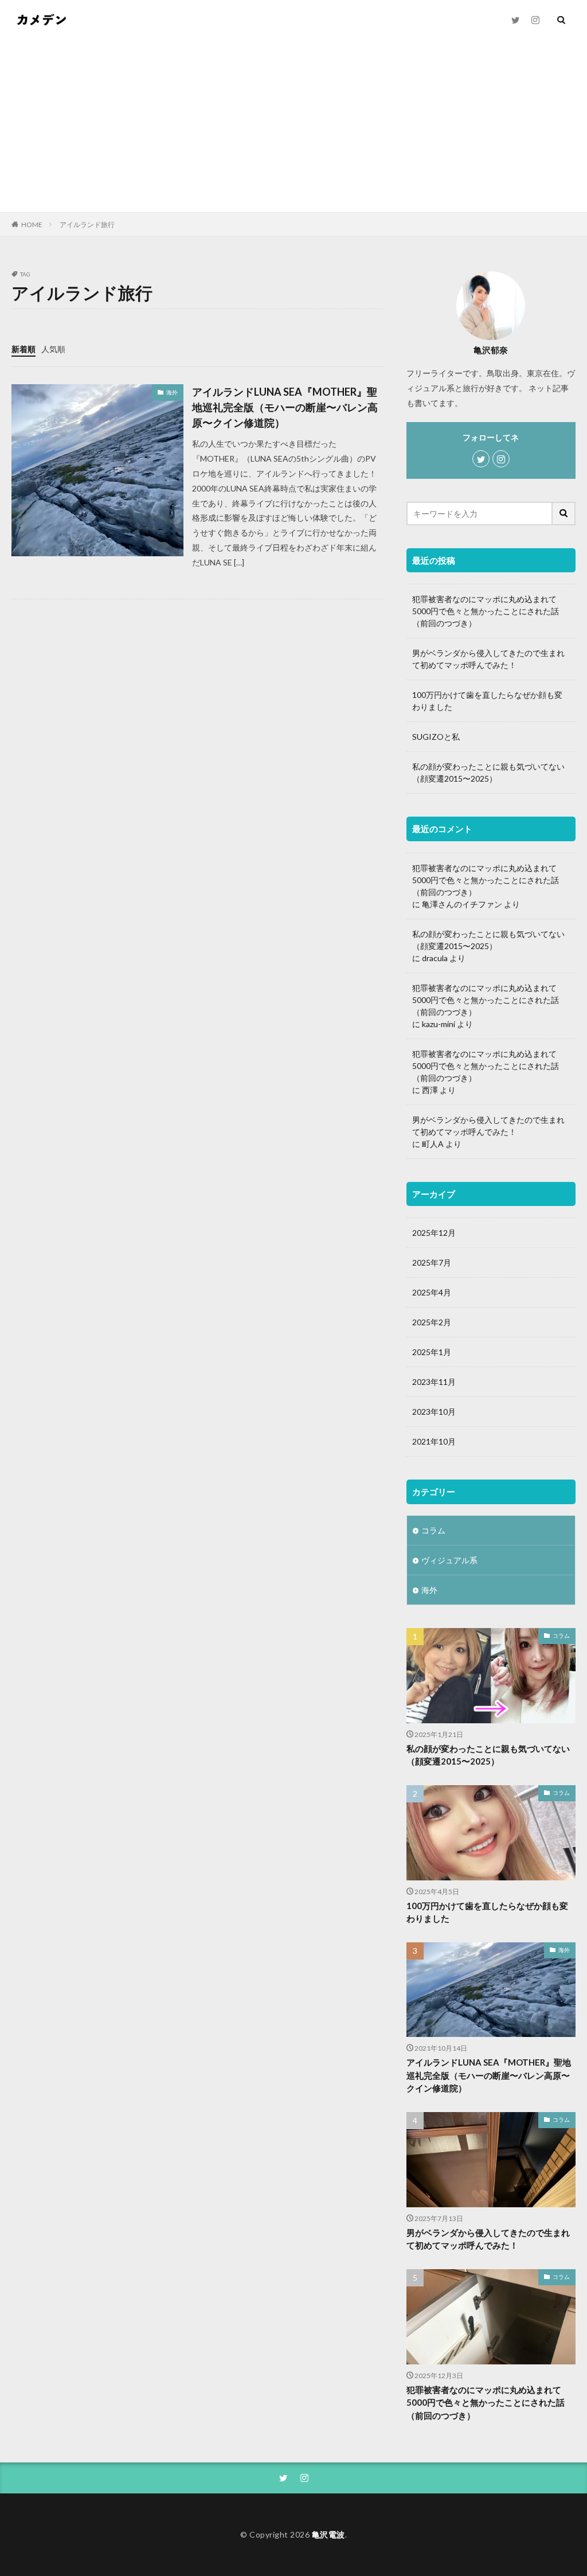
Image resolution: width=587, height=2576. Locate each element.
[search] (564, 514)
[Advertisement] (293, 126)
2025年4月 (432, 1292)
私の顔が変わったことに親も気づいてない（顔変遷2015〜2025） (488, 772)
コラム (433, 1530)
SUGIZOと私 (436, 737)
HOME (32, 224)
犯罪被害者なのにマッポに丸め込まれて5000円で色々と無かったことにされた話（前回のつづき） (486, 611)
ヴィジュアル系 (449, 1560)
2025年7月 (432, 1262)
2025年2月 (432, 1322)
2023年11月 (434, 1382)
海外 (172, 392)
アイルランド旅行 (87, 225)
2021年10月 (434, 1441)
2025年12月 (434, 1233)
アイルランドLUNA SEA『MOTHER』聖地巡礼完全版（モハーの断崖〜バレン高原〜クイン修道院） (285, 407)
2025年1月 (432, 1352)
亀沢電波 (328, 2534)
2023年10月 (434, 1412)
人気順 (53, 349)
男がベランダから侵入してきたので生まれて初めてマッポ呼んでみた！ (488, 659)
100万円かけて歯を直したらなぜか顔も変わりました (487, 701)
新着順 (24, 349)
